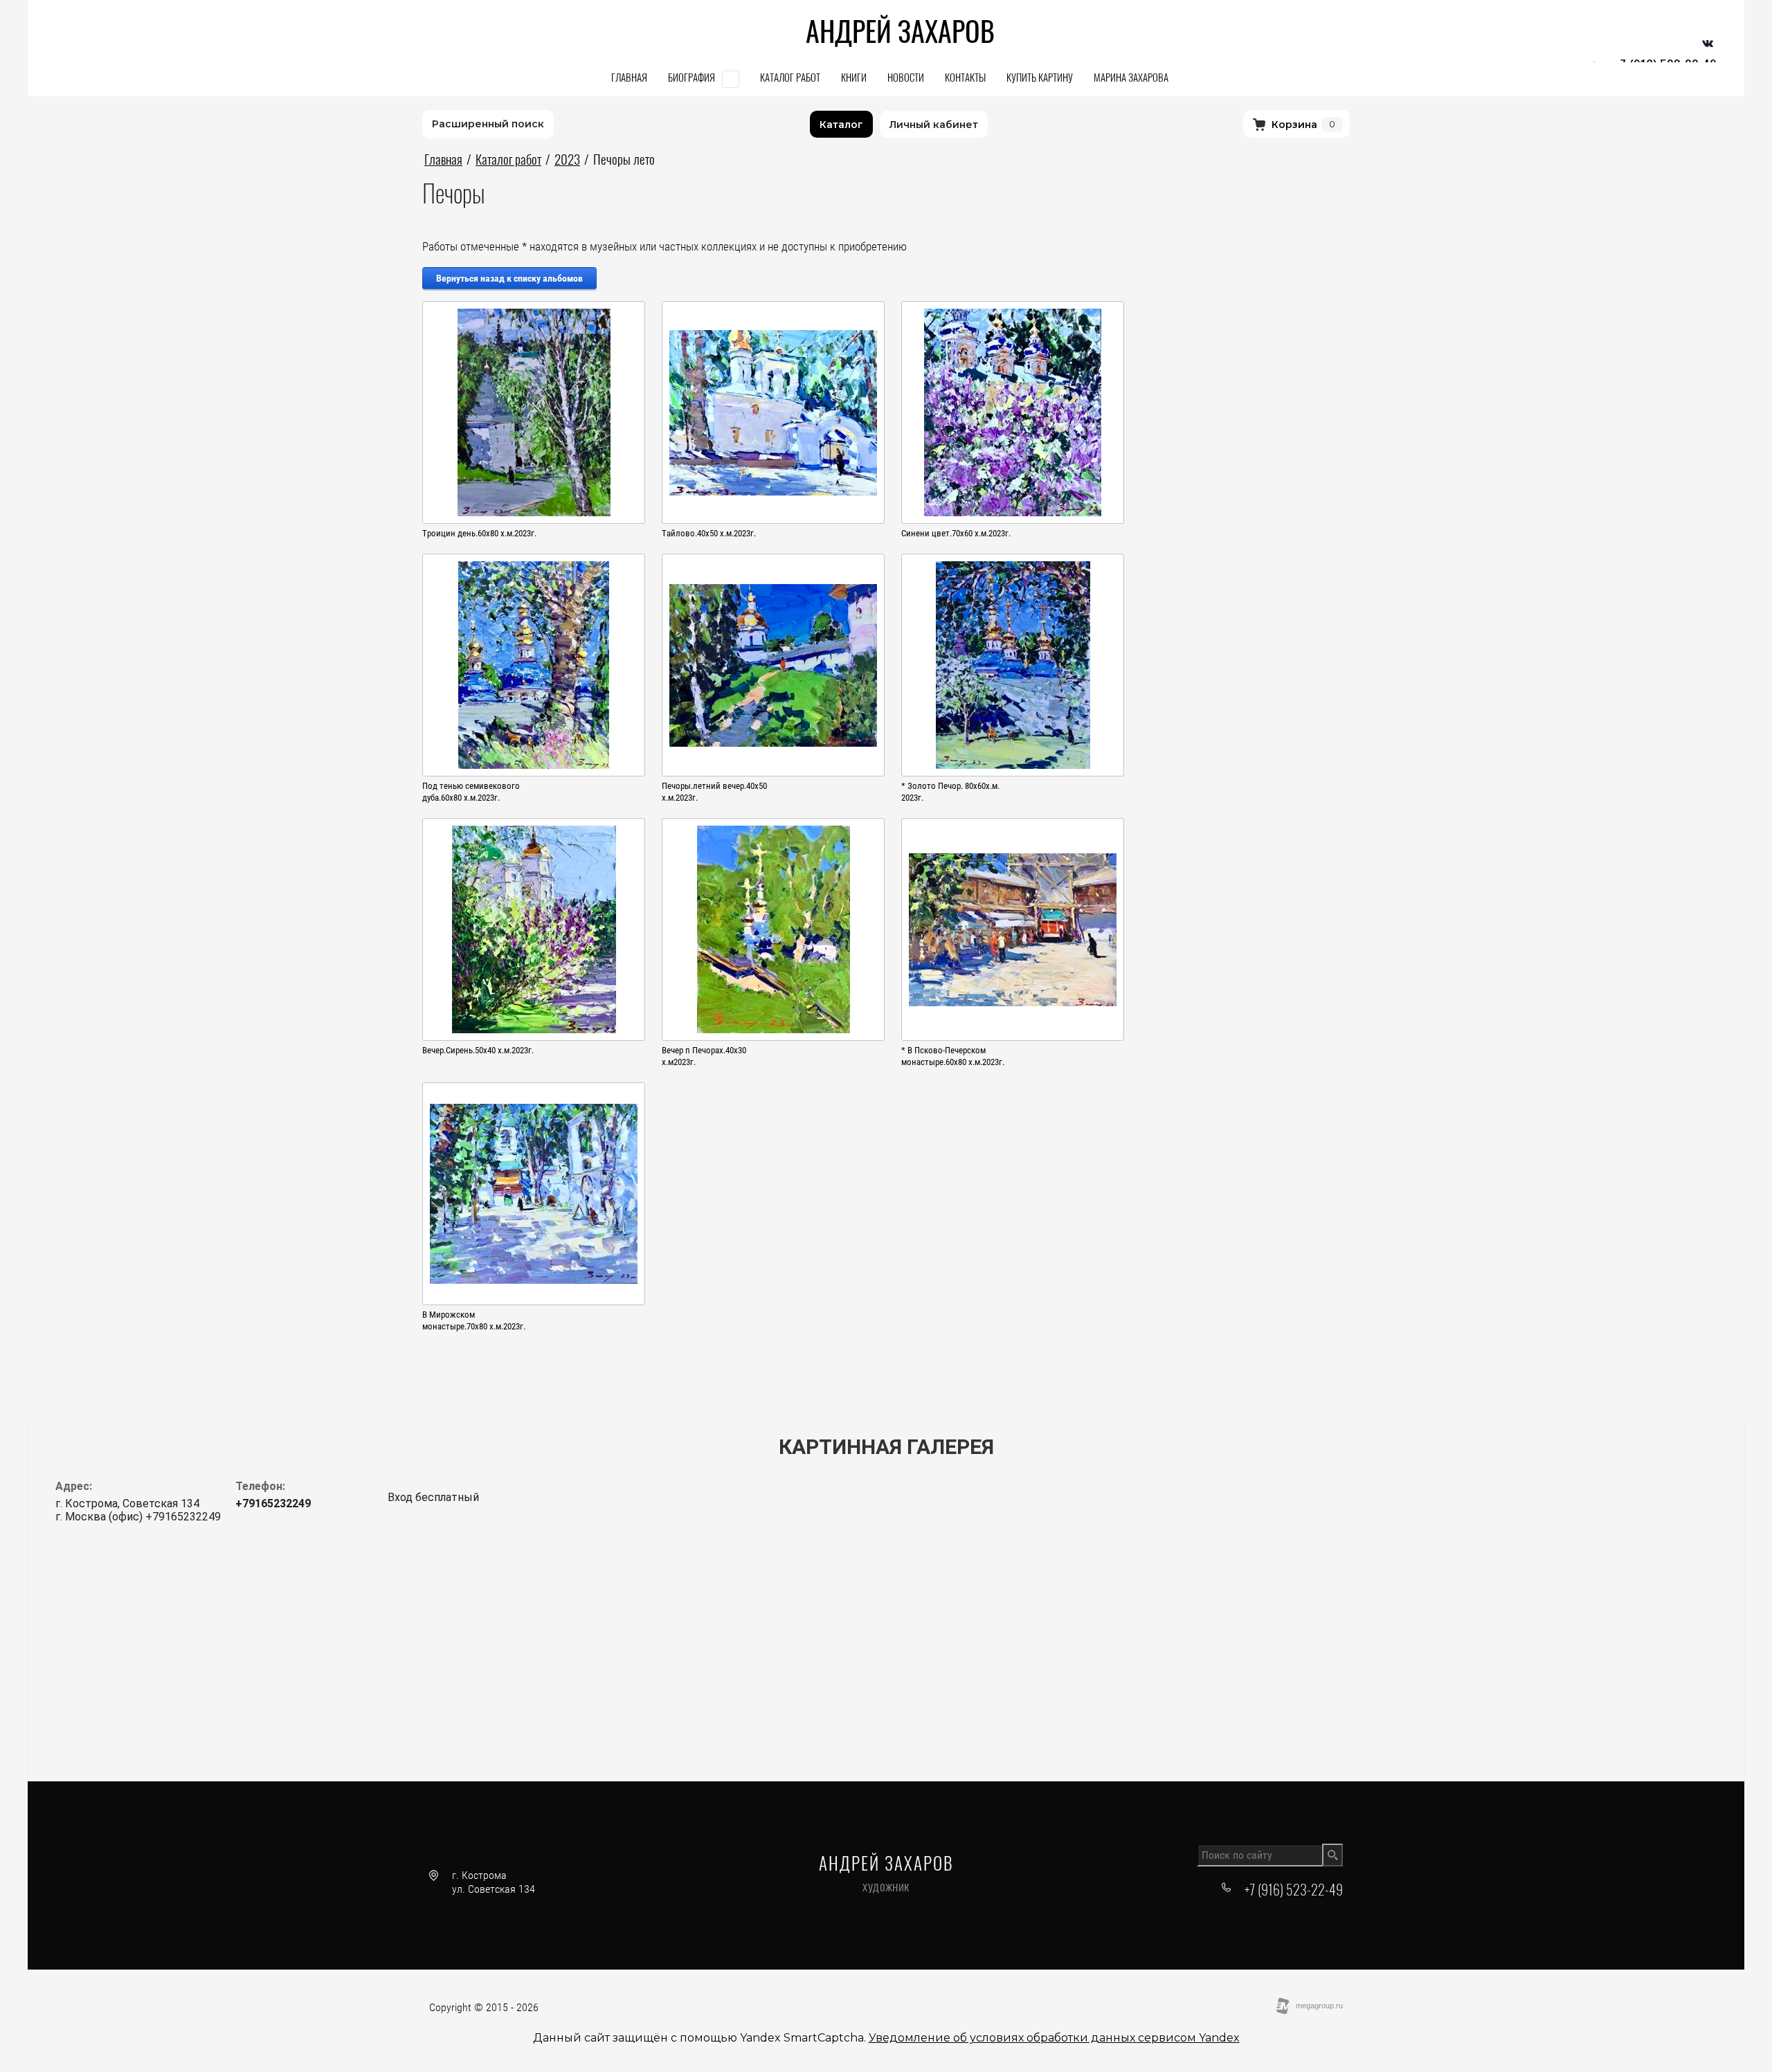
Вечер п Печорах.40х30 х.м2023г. (704, 1056)
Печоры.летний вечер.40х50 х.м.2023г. (714, 792)
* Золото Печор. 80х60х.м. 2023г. (950, 792)
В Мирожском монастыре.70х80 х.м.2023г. (474, 1320)
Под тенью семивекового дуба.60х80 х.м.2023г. (471, 792)
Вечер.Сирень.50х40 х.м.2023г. (478, 1050)
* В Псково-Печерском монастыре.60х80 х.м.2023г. (953, 1056)
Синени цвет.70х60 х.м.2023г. (956, 533)
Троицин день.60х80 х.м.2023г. (479, 533)
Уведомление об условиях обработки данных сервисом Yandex (1054, 2038)
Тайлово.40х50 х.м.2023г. (709, 533)
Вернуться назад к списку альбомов (509, 278)
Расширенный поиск (488, 124)
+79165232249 (273, 1503)
